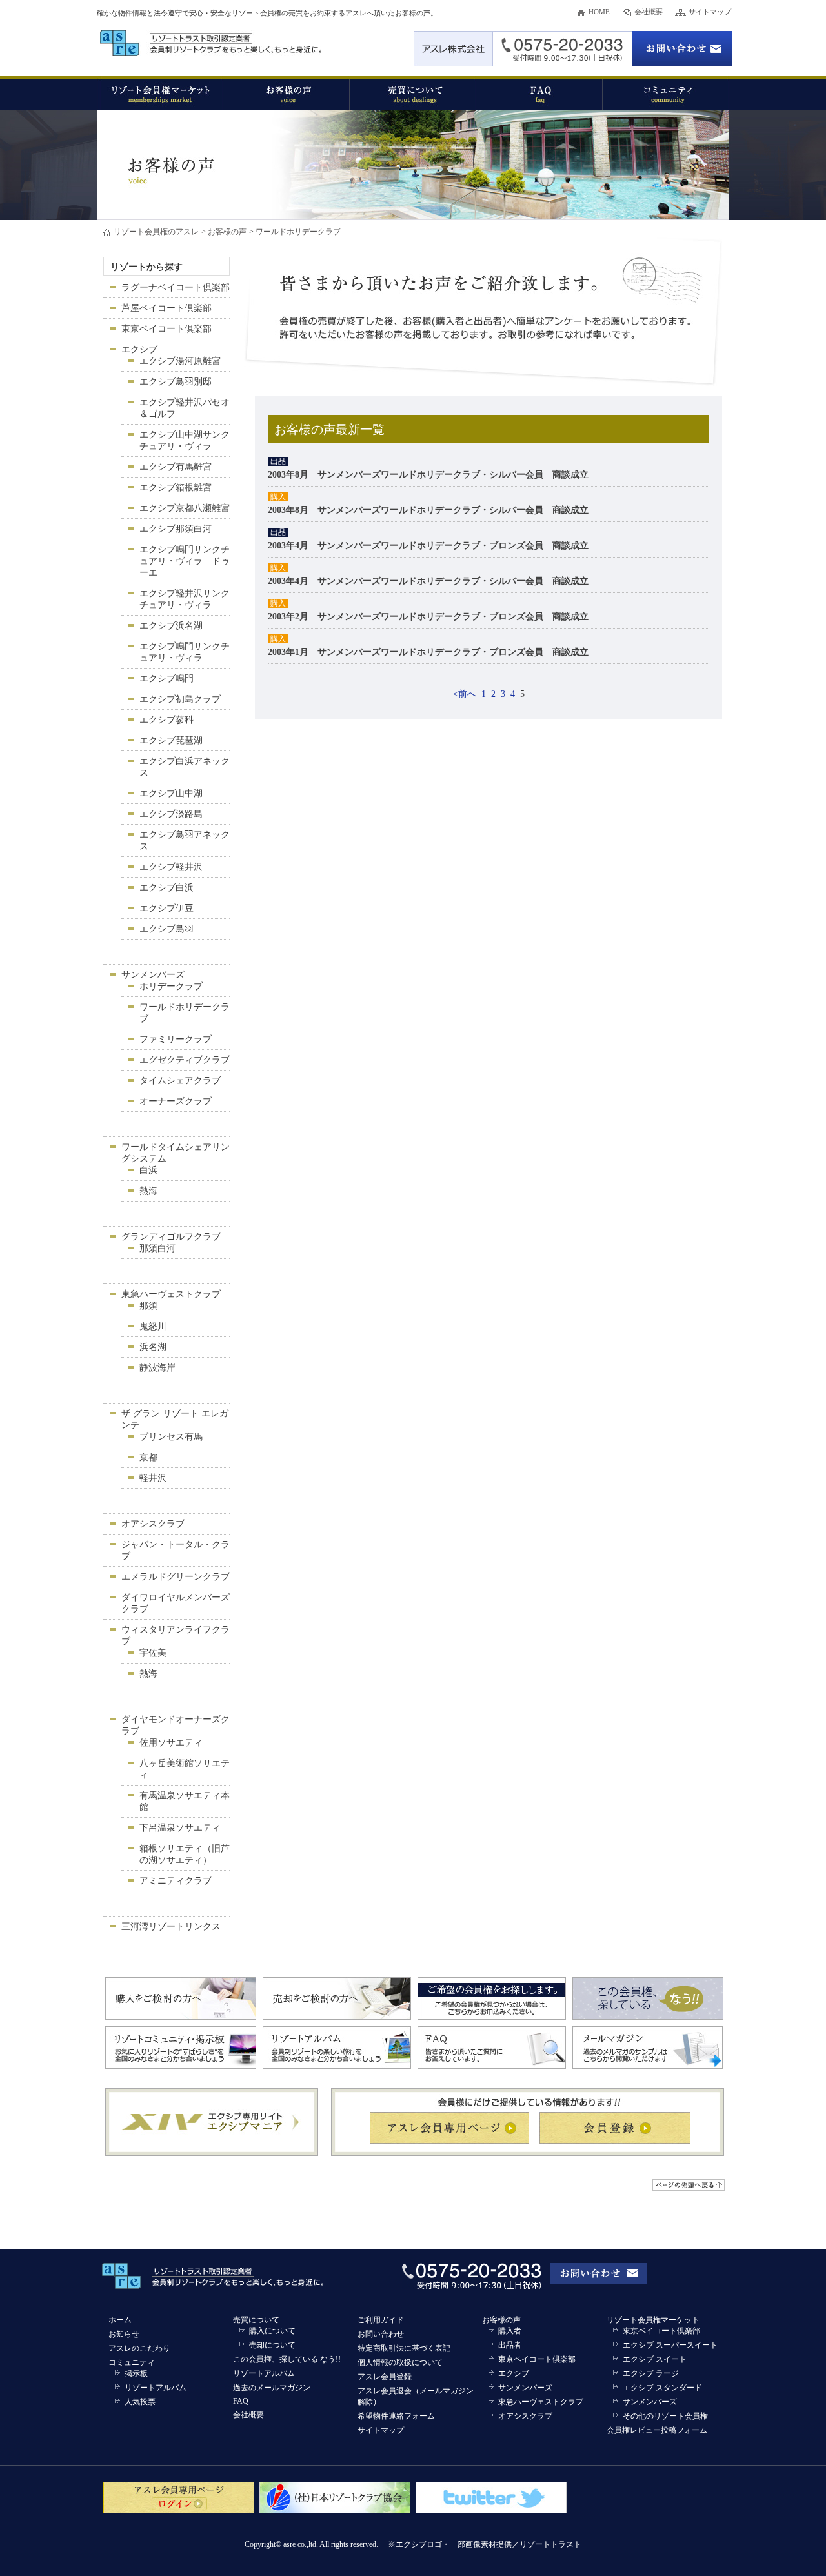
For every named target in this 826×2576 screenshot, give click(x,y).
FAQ (241, 2401)
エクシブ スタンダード (662, 2388)
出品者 (510, 2345)
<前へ (465, 694)
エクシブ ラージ (651, 2373)
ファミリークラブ (176, 1039)
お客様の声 (227, 232)
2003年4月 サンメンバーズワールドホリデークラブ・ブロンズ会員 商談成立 (428, 546)
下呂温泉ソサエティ (180, 1828)
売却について (272, 2345)
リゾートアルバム (156, 2388)
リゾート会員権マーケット (653, 2320)
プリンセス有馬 (171, 1437)
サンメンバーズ (153, 975)
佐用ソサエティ (171, 1743)
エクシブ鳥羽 (166, 929)
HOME (599, 12)
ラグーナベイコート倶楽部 (176, 287)
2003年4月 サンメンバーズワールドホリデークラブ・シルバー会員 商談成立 (428, 581)
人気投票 (140, 2402)
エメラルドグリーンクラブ (176, 1577)
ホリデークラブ (171, 986)
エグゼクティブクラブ (185, 1060)
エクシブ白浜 (166, 888)
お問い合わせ (381, 2334)
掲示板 (136, 2373)
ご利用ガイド (381, 2320)
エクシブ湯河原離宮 (180, 361)
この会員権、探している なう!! (287, 2359)
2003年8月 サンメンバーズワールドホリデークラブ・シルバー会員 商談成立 (428, 475)
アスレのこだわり (139, 2348)
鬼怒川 (153, 1326)
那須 (148, 1306)
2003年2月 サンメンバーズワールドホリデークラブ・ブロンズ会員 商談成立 (428, 617)
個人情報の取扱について (400, 2362)
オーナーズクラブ (176, 1101)
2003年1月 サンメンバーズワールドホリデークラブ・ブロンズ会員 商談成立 (428, 652)
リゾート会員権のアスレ (156, 232)
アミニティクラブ (176, 1881)
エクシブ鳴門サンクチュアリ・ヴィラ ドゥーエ (185, 561)
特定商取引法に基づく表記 (404, 2348)
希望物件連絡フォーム (396, 2416)
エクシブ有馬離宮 (176, 467)
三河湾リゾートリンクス (171, 1927)
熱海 (148, 1191)
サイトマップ (710, 12)
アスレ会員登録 (385, 2377)
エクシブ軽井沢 (171, 867)
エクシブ (139, 349)
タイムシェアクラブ (180, 1081)
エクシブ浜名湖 (171, 626)
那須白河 (157, 1248)
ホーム (120, 2320)
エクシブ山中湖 (171, 793)
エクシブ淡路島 (171, 814)
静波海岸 (157, 1368)
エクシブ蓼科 (166, 720)
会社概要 (649, 12)
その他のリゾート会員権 (665, 2416)
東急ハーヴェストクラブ (171, 1294)
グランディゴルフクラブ (171, 1237)
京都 (148, 1457)
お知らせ (124, 2334)
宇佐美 (153, 1653)
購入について (272, 2331)
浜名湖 (153, 1347)
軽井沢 (153, 1478)
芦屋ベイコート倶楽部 (166, 308)
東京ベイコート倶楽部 (166, 329)
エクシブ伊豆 (166, 908)
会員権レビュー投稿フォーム (657, 2430)
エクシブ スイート (655, 2359)
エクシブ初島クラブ (180, 699)
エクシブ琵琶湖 (171, 740)
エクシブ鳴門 (166, 679)
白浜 (148, 1170)
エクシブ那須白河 (176, 529)
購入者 (510, 2331)
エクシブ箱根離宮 (176, 488)
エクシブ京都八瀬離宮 (185, 508)
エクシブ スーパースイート (670, 2345)
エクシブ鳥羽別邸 (176, 382)
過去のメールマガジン (272, 2388)
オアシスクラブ (153, 1524)
